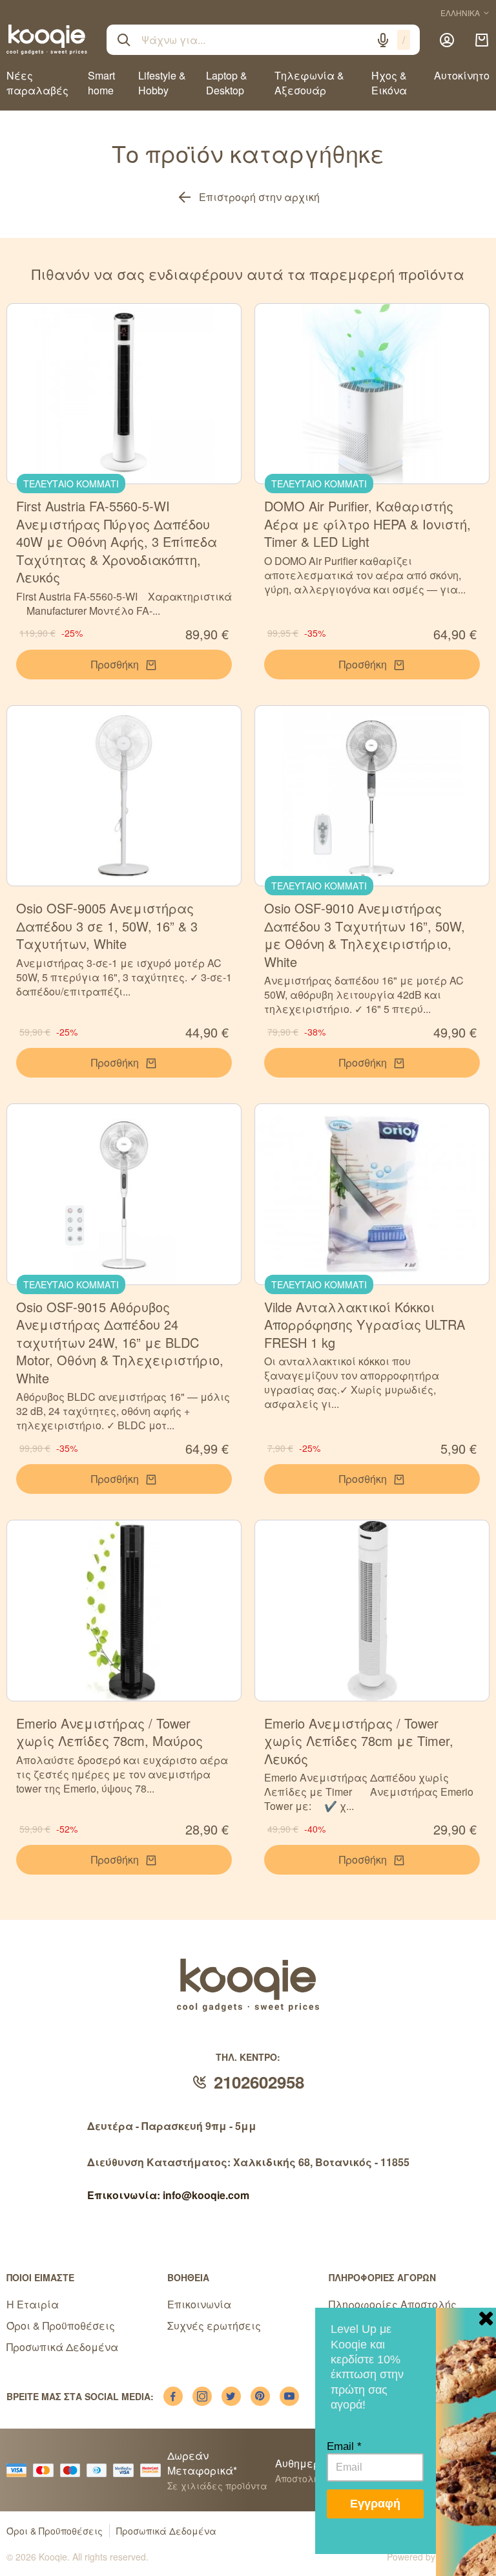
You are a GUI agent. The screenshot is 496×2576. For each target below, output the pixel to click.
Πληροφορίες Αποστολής (393, 2304)
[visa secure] (127, 2470)
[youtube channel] (289, 2396)
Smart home (101, 83)
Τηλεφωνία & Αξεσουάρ (309, 83)
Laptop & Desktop (227, 83)
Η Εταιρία (33, 2304)
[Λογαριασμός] (447, 40)
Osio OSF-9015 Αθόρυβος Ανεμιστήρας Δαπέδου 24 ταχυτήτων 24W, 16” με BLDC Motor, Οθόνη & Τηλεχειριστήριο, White (120, 1342)
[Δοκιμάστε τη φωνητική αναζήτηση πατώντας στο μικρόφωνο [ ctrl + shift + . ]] (383, 40)
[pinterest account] (260, 2396)
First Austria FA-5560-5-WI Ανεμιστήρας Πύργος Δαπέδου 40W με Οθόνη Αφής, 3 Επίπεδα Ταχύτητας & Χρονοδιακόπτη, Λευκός (117, 541)
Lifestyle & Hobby (162, 83)
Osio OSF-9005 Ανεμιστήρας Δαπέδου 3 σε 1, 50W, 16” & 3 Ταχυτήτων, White (107, 926)
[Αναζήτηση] (124, 40)
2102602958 (259, 2082)
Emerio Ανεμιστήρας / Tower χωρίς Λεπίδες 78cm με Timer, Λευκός (359, 1741)
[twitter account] (231, 2396)
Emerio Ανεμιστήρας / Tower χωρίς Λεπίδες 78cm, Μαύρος (109, 1732)
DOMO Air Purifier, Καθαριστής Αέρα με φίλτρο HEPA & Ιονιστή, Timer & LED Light (367, 524)
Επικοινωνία (199, 2304)
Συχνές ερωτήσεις (214, 2326)
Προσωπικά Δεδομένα (62, 2347)
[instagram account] (202, 2396)
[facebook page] (173, 2396)
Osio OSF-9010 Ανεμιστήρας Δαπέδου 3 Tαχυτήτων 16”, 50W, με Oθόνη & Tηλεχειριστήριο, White (365, 935)
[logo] (47, 39)
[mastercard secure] (154, 2470)
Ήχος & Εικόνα (389, 83)
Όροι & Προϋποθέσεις (61, 2326)
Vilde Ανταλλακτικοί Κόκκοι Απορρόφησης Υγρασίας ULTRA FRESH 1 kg (365, 1325)
